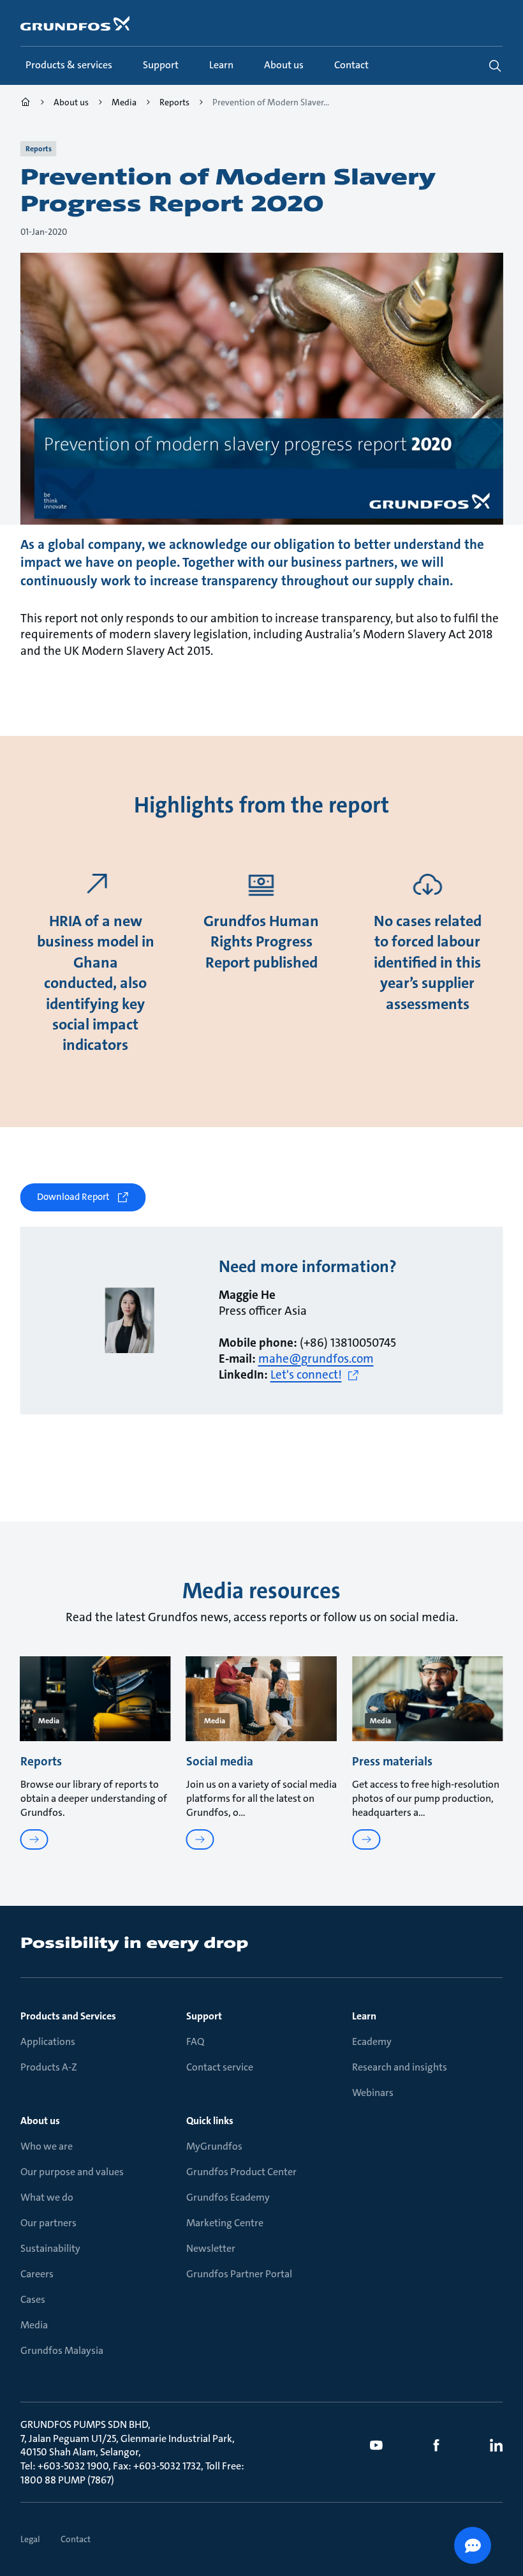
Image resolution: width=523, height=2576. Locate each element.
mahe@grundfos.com (316, 1359)
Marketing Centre (225, 2223)
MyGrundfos (214, 2146)
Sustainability (50, 2248)
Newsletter (211, 2248)
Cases (33, 2299)
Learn (364, 2016)
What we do (47, 2197)
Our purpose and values (72, 2172)
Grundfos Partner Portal (239, 2274)
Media (34, 2325)
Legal (30, 2539)
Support (204, 2016)
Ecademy (372, 2041)
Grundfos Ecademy (228, 2197)
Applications (48, 2041)
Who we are (47, 2146)
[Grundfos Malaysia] (26, 104)
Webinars (373, 2093)
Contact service (220, 2067)
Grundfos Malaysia (62, 2350)
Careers (37, 2274)
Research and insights (400, 2067)
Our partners (48, 2223)
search (495, 66)
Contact (76, 2539)
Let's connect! (306, 1375)
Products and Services (68, 2016)
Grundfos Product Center (241, 2172)
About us (40, 2121)
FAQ (195, 2041)
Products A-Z (49, 2067)
